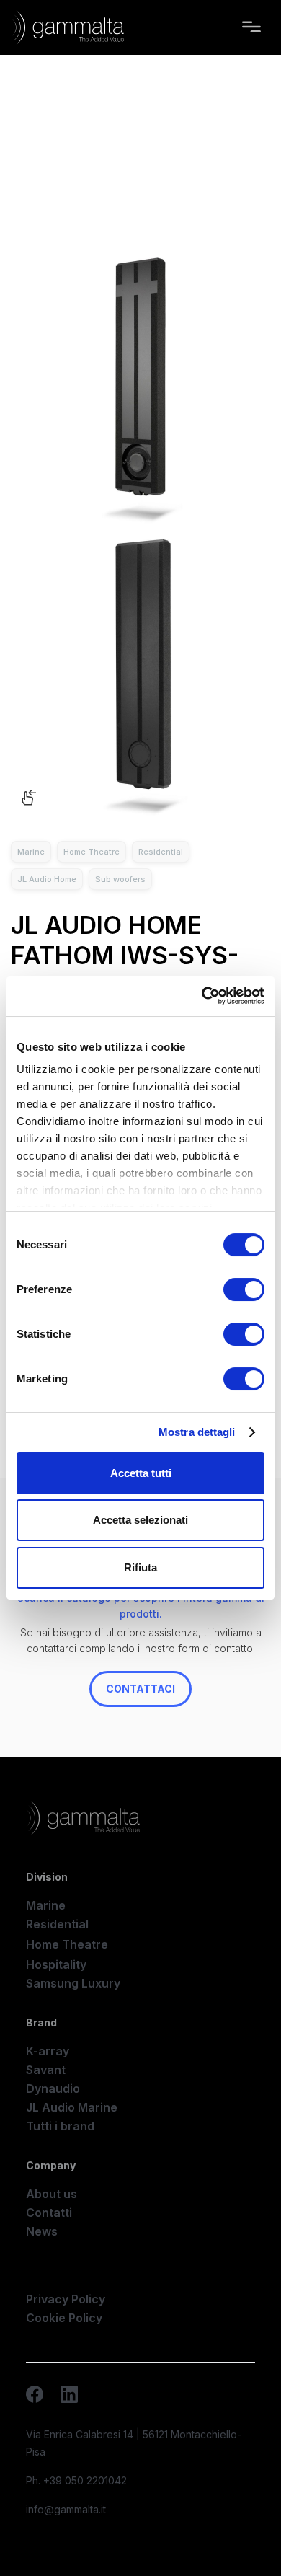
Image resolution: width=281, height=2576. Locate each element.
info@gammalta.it (66, 2509)
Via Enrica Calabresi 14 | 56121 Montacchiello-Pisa (134, 2443)
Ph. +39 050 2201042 (76, 2480)
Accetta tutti (141, 1473)
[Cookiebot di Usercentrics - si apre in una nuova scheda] (202, 996)
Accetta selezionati (140, 1520)
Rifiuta (140, 1567)
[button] (251, 27)
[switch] (244, 1289)
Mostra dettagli (197, 1432)
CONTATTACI (140, 1689)
